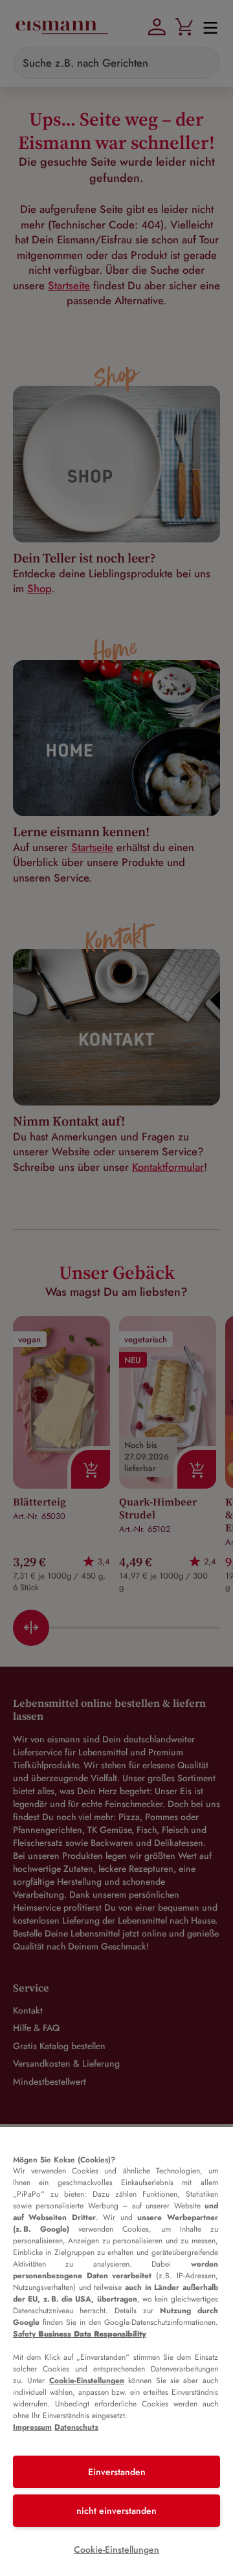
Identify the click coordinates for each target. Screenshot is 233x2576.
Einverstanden (117, 2472)
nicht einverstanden (116, 2511)
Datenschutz (76, 2427)
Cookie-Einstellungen (87, 2381)
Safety (80, 2334)
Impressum (32, 2427)
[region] (116, 2351)
